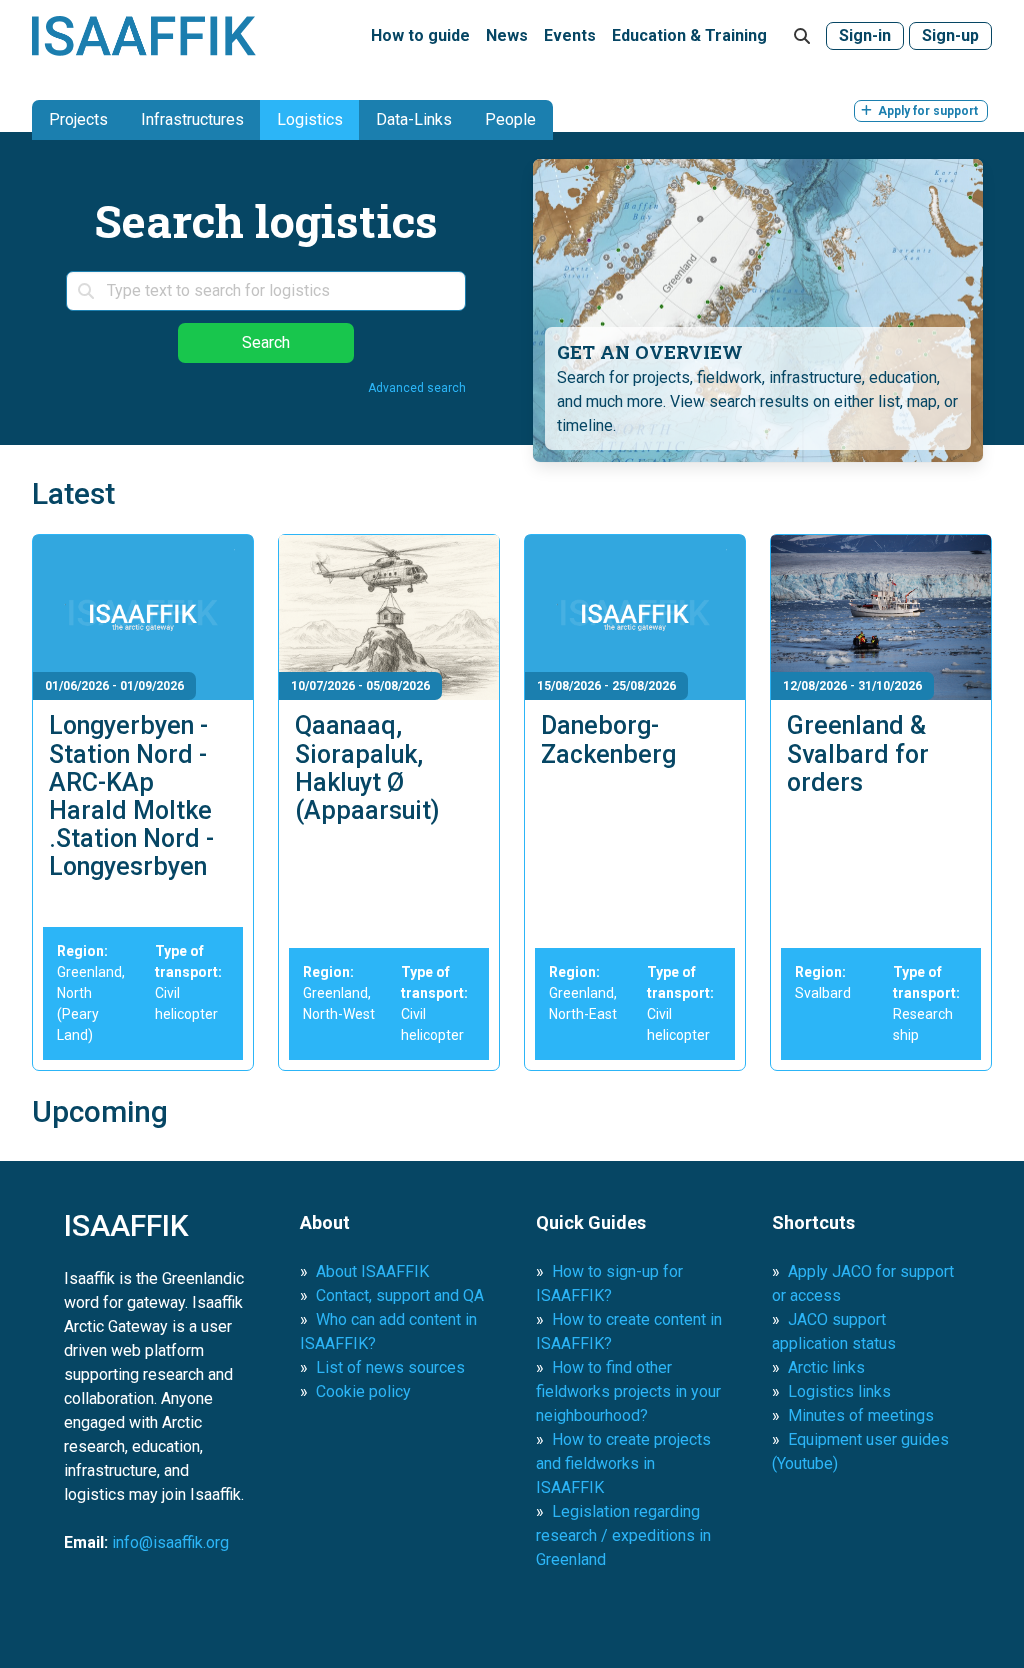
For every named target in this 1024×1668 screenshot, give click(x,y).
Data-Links (414, 119)
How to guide (420, 35)
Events (570, 35)
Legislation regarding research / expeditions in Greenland (623, 1535)
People (510, 119)
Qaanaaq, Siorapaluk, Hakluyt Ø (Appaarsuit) (367, 768)
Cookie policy (363, 1391)
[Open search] (802, 36)
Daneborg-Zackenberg (608, 740)
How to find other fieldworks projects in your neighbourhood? (628, 1391)
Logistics (310, 119)
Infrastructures (192, 119)
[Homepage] (144, 36)
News (507, 35)
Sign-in (865, 35)
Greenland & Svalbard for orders (858, 754)
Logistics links (839, 1391)
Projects (78, 119)
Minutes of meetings (861, 1415)
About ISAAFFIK (372, 1271)
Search (266, 342)
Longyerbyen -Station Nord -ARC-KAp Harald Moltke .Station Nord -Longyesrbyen (131, 796)
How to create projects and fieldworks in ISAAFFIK (623, 1463)
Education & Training (689, 35)
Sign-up (950, 35)
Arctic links (826, 1367)
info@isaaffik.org (170, 1542)
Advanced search (417, 388)
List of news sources (390, 1367)
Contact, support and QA (400, 1295)
